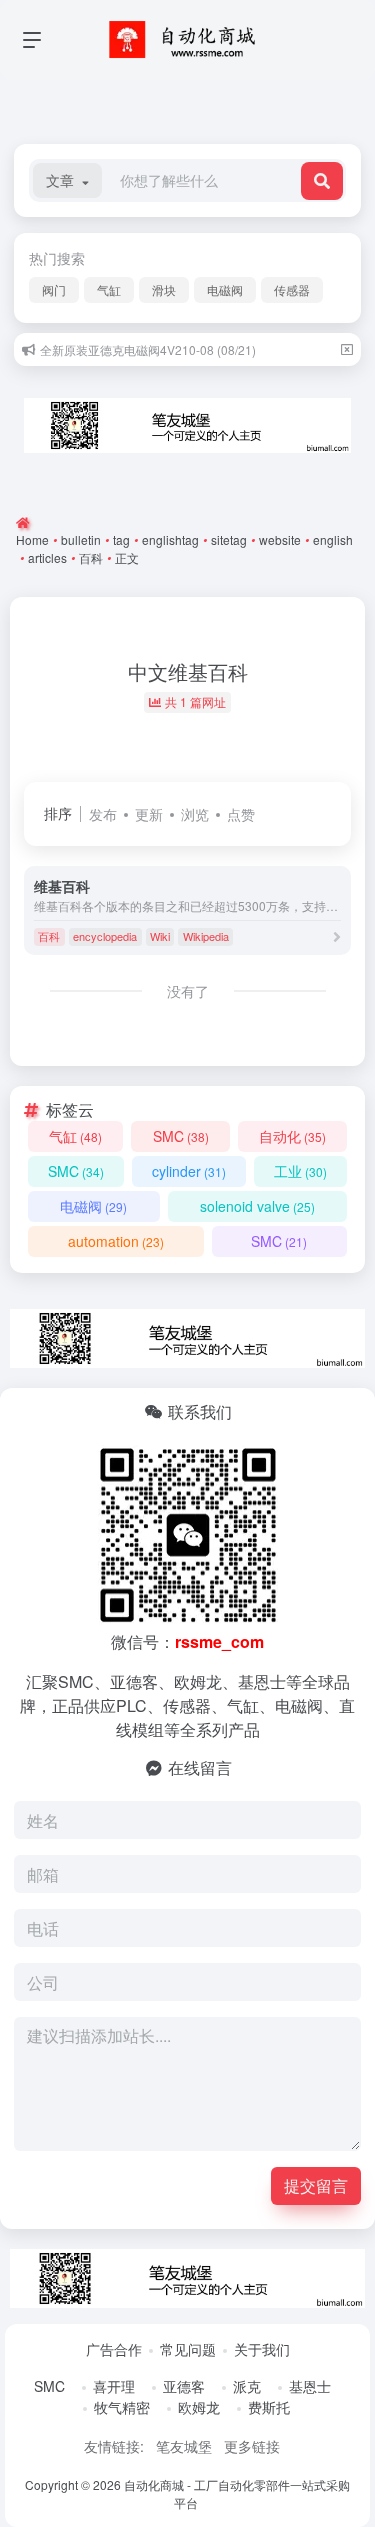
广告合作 (114, 2349)
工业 (300, 1171)
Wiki (160, 936)
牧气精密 (122, 2407)
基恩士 (310, 2386)
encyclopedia (105, 936)
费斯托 (269, 2407)
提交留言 (316, 2185)
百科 (49, 936)
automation (116, 1241)
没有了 (188, 991)
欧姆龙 (199, 2407)
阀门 (54, 289)
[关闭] (347, 349)
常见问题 (188, 2349)
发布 (103, 814)
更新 (149, 814)
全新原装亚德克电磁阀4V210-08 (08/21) (148, 349)
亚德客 (184, 2386)
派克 (247, 2386)
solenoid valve (257, 1206)
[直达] (337, 936)
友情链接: (114, 2446)
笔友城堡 (184, 2446)
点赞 (241, 814)
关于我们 (262, 2349)
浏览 (195, 814)
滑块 (164, 289)
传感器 (292, 289)
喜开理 (114, 2386)
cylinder (189, 1171)
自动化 (292, 1136)
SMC (181, 1136)
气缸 (109, 289)
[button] (67, 180)
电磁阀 (225, 289)
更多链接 (252, 2446)
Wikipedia (206, 936)
